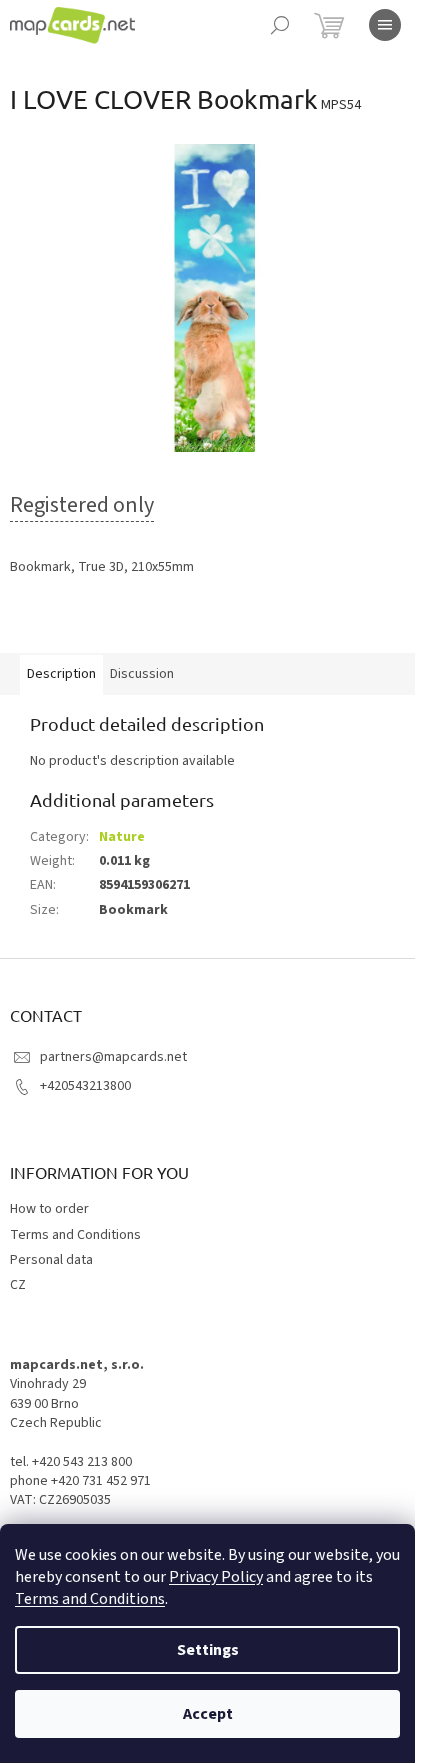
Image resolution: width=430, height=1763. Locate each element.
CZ (18, 1285)
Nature (122, 837)
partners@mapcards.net (113, 1057)
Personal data (51, 1260)
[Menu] (385, 25)
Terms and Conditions (90, 1599)
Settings (208, 1650)
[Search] (280, 25)
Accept (208, 1714)
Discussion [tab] (142, 674)
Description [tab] (61, 674)
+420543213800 (85, 1086)
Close (113, 624)
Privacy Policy (216, 1577)
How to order (49, 1209)
